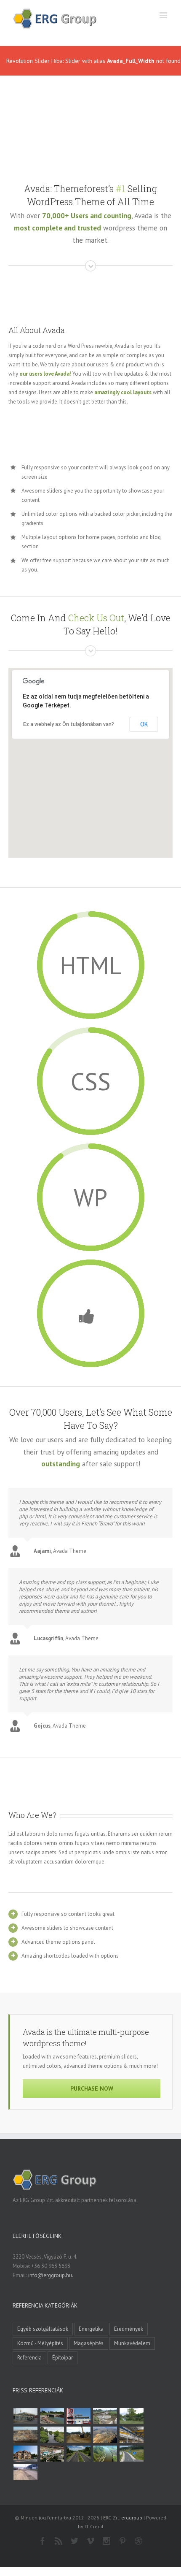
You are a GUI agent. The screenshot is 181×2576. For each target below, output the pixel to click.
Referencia (29, 2358)
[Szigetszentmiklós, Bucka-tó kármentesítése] (131, 2416)
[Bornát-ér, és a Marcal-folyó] (52, 2435)
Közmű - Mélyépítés (40, 2343)
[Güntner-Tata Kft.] (131, 2435)
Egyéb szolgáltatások (43, 2329)
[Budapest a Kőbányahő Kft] (25, 2472)
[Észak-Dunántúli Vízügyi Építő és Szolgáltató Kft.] (105, 2454)
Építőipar (63, 2358)
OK (144, 724)
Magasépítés (89, 2343)
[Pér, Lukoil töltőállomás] (78, 2416)
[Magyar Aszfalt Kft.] (52, 2454)
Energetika (91, 2329)
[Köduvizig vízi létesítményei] (105, 2416)
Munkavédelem (132, 2343)
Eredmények (129, 2329)
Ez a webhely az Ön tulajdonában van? (69, 724)
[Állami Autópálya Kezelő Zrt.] (131, 2454)
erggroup (132, 2518)
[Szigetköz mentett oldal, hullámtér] (52, 2416)
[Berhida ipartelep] (25, 2435)
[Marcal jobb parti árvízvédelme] (78, 2435)
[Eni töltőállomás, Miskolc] (25, 2416)
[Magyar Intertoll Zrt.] (78, 2454)
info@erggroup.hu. (51, 2275)
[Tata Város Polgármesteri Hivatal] (25, 2454)
